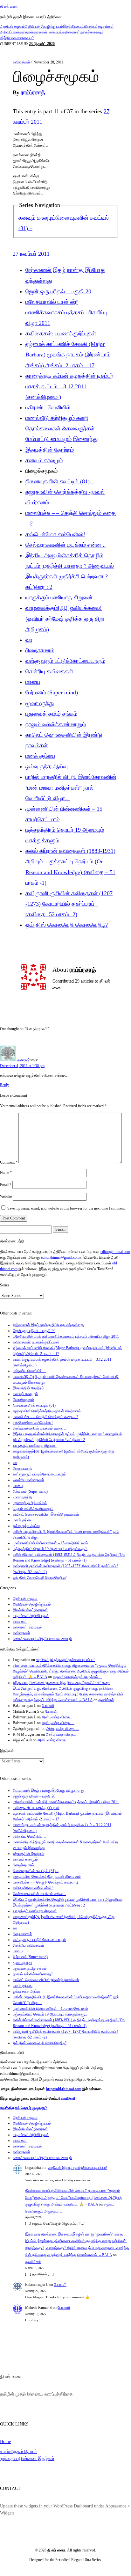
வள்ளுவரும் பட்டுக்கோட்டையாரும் (65, 661)
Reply (4, 1085)
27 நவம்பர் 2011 (31, 254)
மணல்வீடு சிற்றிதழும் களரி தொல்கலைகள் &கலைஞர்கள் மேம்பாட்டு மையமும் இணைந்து (62, 428)
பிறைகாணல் (40, 650)
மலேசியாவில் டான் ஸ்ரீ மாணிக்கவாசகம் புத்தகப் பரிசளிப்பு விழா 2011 (66, 312)
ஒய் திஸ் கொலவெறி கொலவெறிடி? (67, 925)
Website (6, 1197)
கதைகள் (26, 32)
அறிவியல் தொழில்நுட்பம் (44, 26)
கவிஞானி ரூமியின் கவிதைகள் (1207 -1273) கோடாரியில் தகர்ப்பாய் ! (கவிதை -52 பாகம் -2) (69, 904)
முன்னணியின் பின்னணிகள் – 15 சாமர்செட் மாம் (50, 1543)
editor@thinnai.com (115, 1252)
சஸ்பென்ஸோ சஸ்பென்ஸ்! (55, 534)
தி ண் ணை (9, 6)
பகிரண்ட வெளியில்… (51, 407)
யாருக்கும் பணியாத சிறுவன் (59, 597)
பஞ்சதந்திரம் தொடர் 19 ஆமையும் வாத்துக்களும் (50, 1549)
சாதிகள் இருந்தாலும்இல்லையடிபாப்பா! (65, 1660)
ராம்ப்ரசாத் (33, 92)
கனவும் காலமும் (37, 218)
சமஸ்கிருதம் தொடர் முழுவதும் (24, 2108)
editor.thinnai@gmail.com (60, 1257)
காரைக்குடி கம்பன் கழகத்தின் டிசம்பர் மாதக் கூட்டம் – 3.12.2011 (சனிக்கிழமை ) (69, 386)
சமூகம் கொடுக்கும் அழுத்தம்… (77, 1677)
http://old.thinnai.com (64, 2089)
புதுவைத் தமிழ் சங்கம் (51, 714)
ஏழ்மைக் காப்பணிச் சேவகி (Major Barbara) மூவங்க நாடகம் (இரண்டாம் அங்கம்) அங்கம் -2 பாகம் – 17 (68, 355)
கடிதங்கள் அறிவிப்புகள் (31, 1616)
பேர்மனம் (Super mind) (52, 692)
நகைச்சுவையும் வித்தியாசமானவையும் (42, 1639)
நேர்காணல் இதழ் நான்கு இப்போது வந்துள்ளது (48, 1325)
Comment (9, 1162)
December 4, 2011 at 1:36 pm (22, 1066)
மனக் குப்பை (40, 756)
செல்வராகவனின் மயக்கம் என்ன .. (66, 545)
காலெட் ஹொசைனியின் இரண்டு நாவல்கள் (46, 1514)
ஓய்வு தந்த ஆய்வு (47, 766)
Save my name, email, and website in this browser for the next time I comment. (66, 1208)
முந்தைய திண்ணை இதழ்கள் (27, 2458)
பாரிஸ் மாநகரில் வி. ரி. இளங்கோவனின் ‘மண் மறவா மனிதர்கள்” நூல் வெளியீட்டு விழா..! (71, 787)
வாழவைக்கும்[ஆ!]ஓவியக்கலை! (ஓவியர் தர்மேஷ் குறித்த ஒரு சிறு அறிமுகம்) (65, 618)
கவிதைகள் (71, 32)
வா (29, 640)
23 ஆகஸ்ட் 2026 (42, 44)
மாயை (33, 682)
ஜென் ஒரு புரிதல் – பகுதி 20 (58, 291)
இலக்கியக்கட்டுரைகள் (80, 26)
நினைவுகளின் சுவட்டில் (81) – (60, 481)
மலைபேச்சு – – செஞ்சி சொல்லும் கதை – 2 (45, 1417)
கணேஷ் (23, 1060)
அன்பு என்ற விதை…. (58, 1717)
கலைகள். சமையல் (48, 32)
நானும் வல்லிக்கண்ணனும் (56, 724)
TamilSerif (67, 2098)
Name (6, 1173)
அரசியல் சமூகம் (12, 26)
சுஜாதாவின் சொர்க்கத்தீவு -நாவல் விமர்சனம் (47, 1411)
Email (6, 1185)
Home (5, 2441)
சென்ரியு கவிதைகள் (49, 671)
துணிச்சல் (106, 1700)
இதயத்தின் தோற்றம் (50, 450)
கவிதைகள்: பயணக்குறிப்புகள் (61, 333)
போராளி (48, 1706)
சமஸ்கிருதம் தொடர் (18, 2451)
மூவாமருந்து (40, 703)
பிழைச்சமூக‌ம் (23, 1400)
